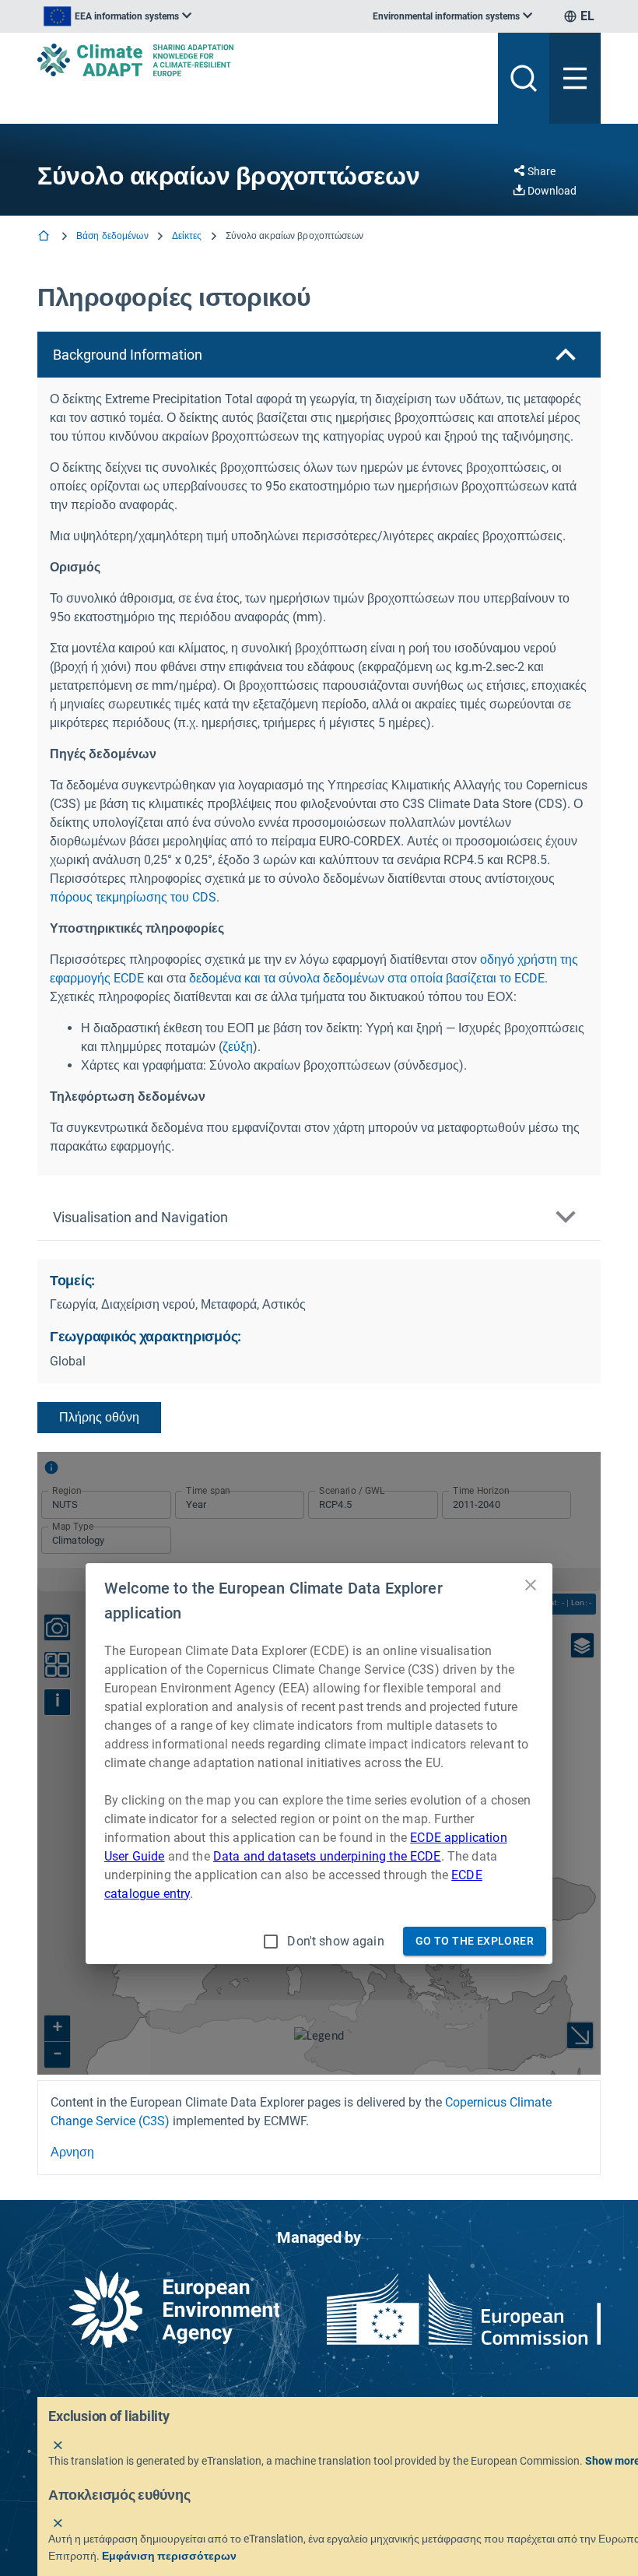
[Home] (45, 237)
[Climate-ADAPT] (261, 60)
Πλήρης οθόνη (99, 1417)
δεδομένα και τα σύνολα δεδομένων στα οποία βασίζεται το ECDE (367, 978)
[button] (319, 355)
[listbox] (117, 16)
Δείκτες (187, 236)
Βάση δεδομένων (112, 236)
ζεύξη (238, 1047)
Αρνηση (72, 2152)
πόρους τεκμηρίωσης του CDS (133, 897)
